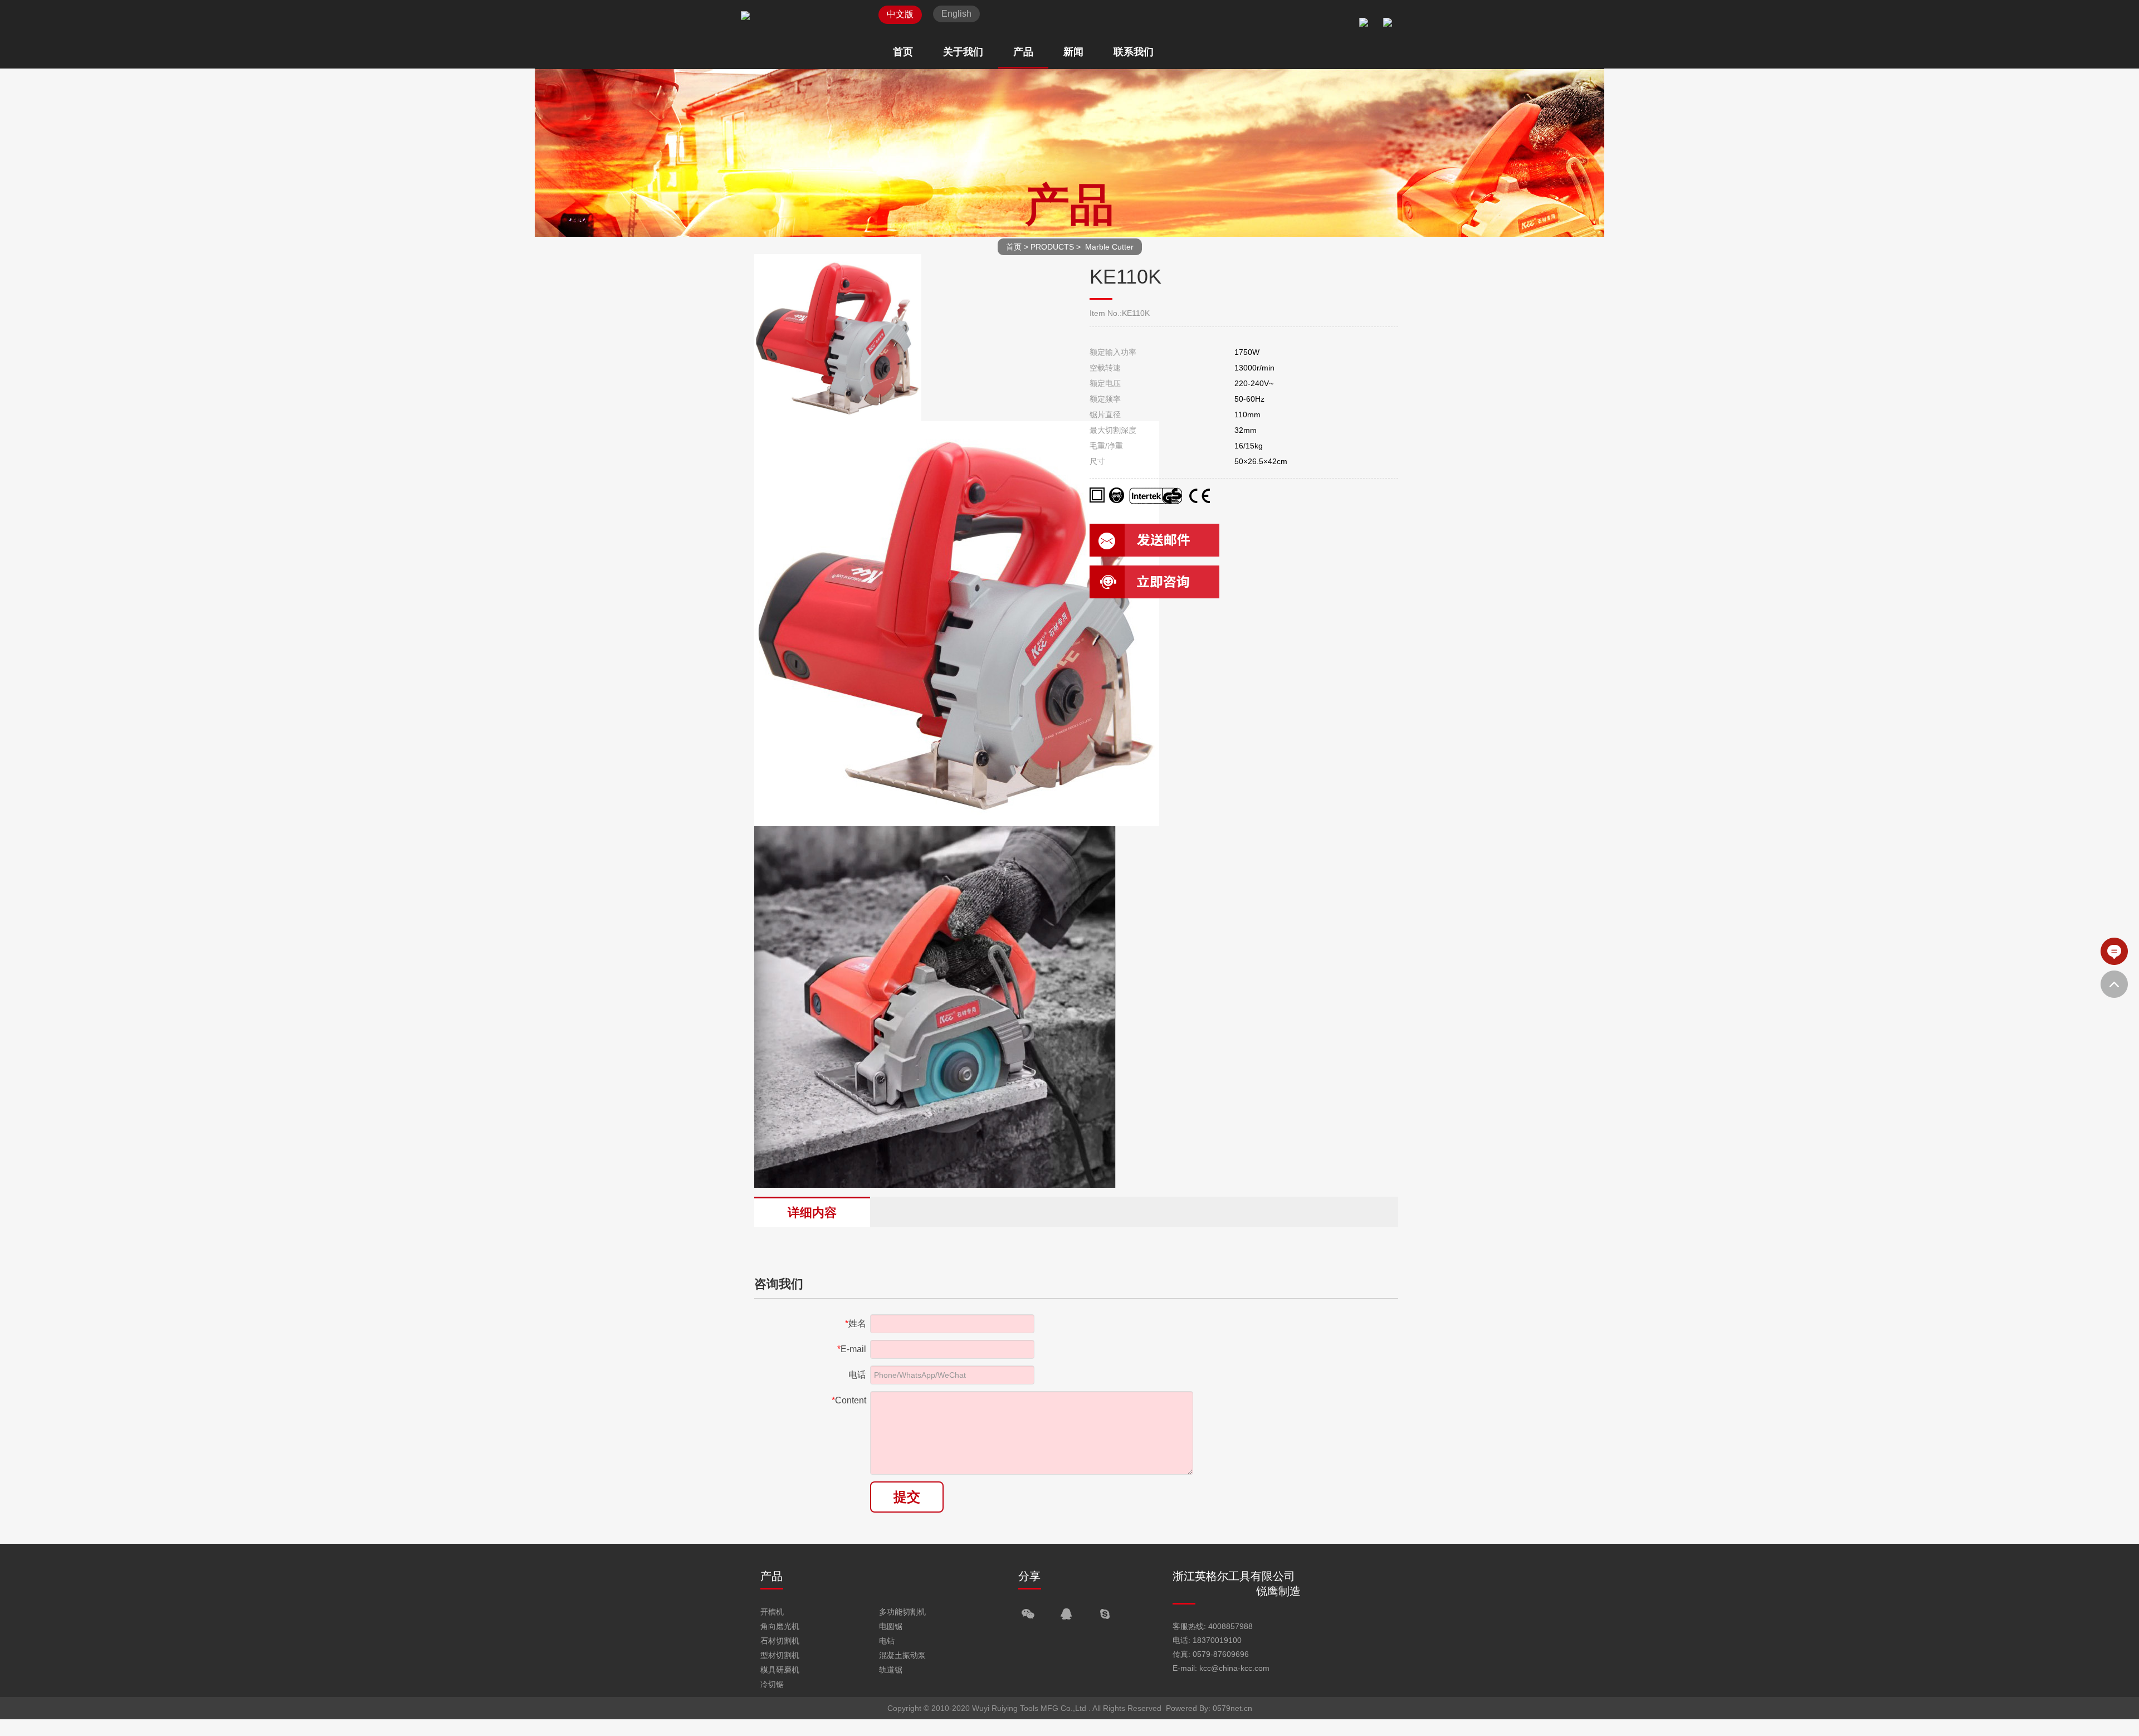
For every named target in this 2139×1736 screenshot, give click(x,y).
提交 (907, 1497)
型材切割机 (780, 1655)
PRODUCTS (1052, 247)
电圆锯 (891, 1626)
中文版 (900, 14)
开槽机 (772, 1612)
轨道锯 (891, 1670)
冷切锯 (772, 1684)
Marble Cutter (1109, 247)
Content (849, 1400)
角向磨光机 (780, 1626)
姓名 (856, 1323)
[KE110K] (957, 822)
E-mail (852, 1349)
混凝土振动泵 (902, 1655)
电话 (857, 1375)
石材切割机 (780, 1641)
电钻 (887, 1641)
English (956, 14)
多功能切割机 (902, 1612)
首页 (1014, 247)
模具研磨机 (780, 1670)
